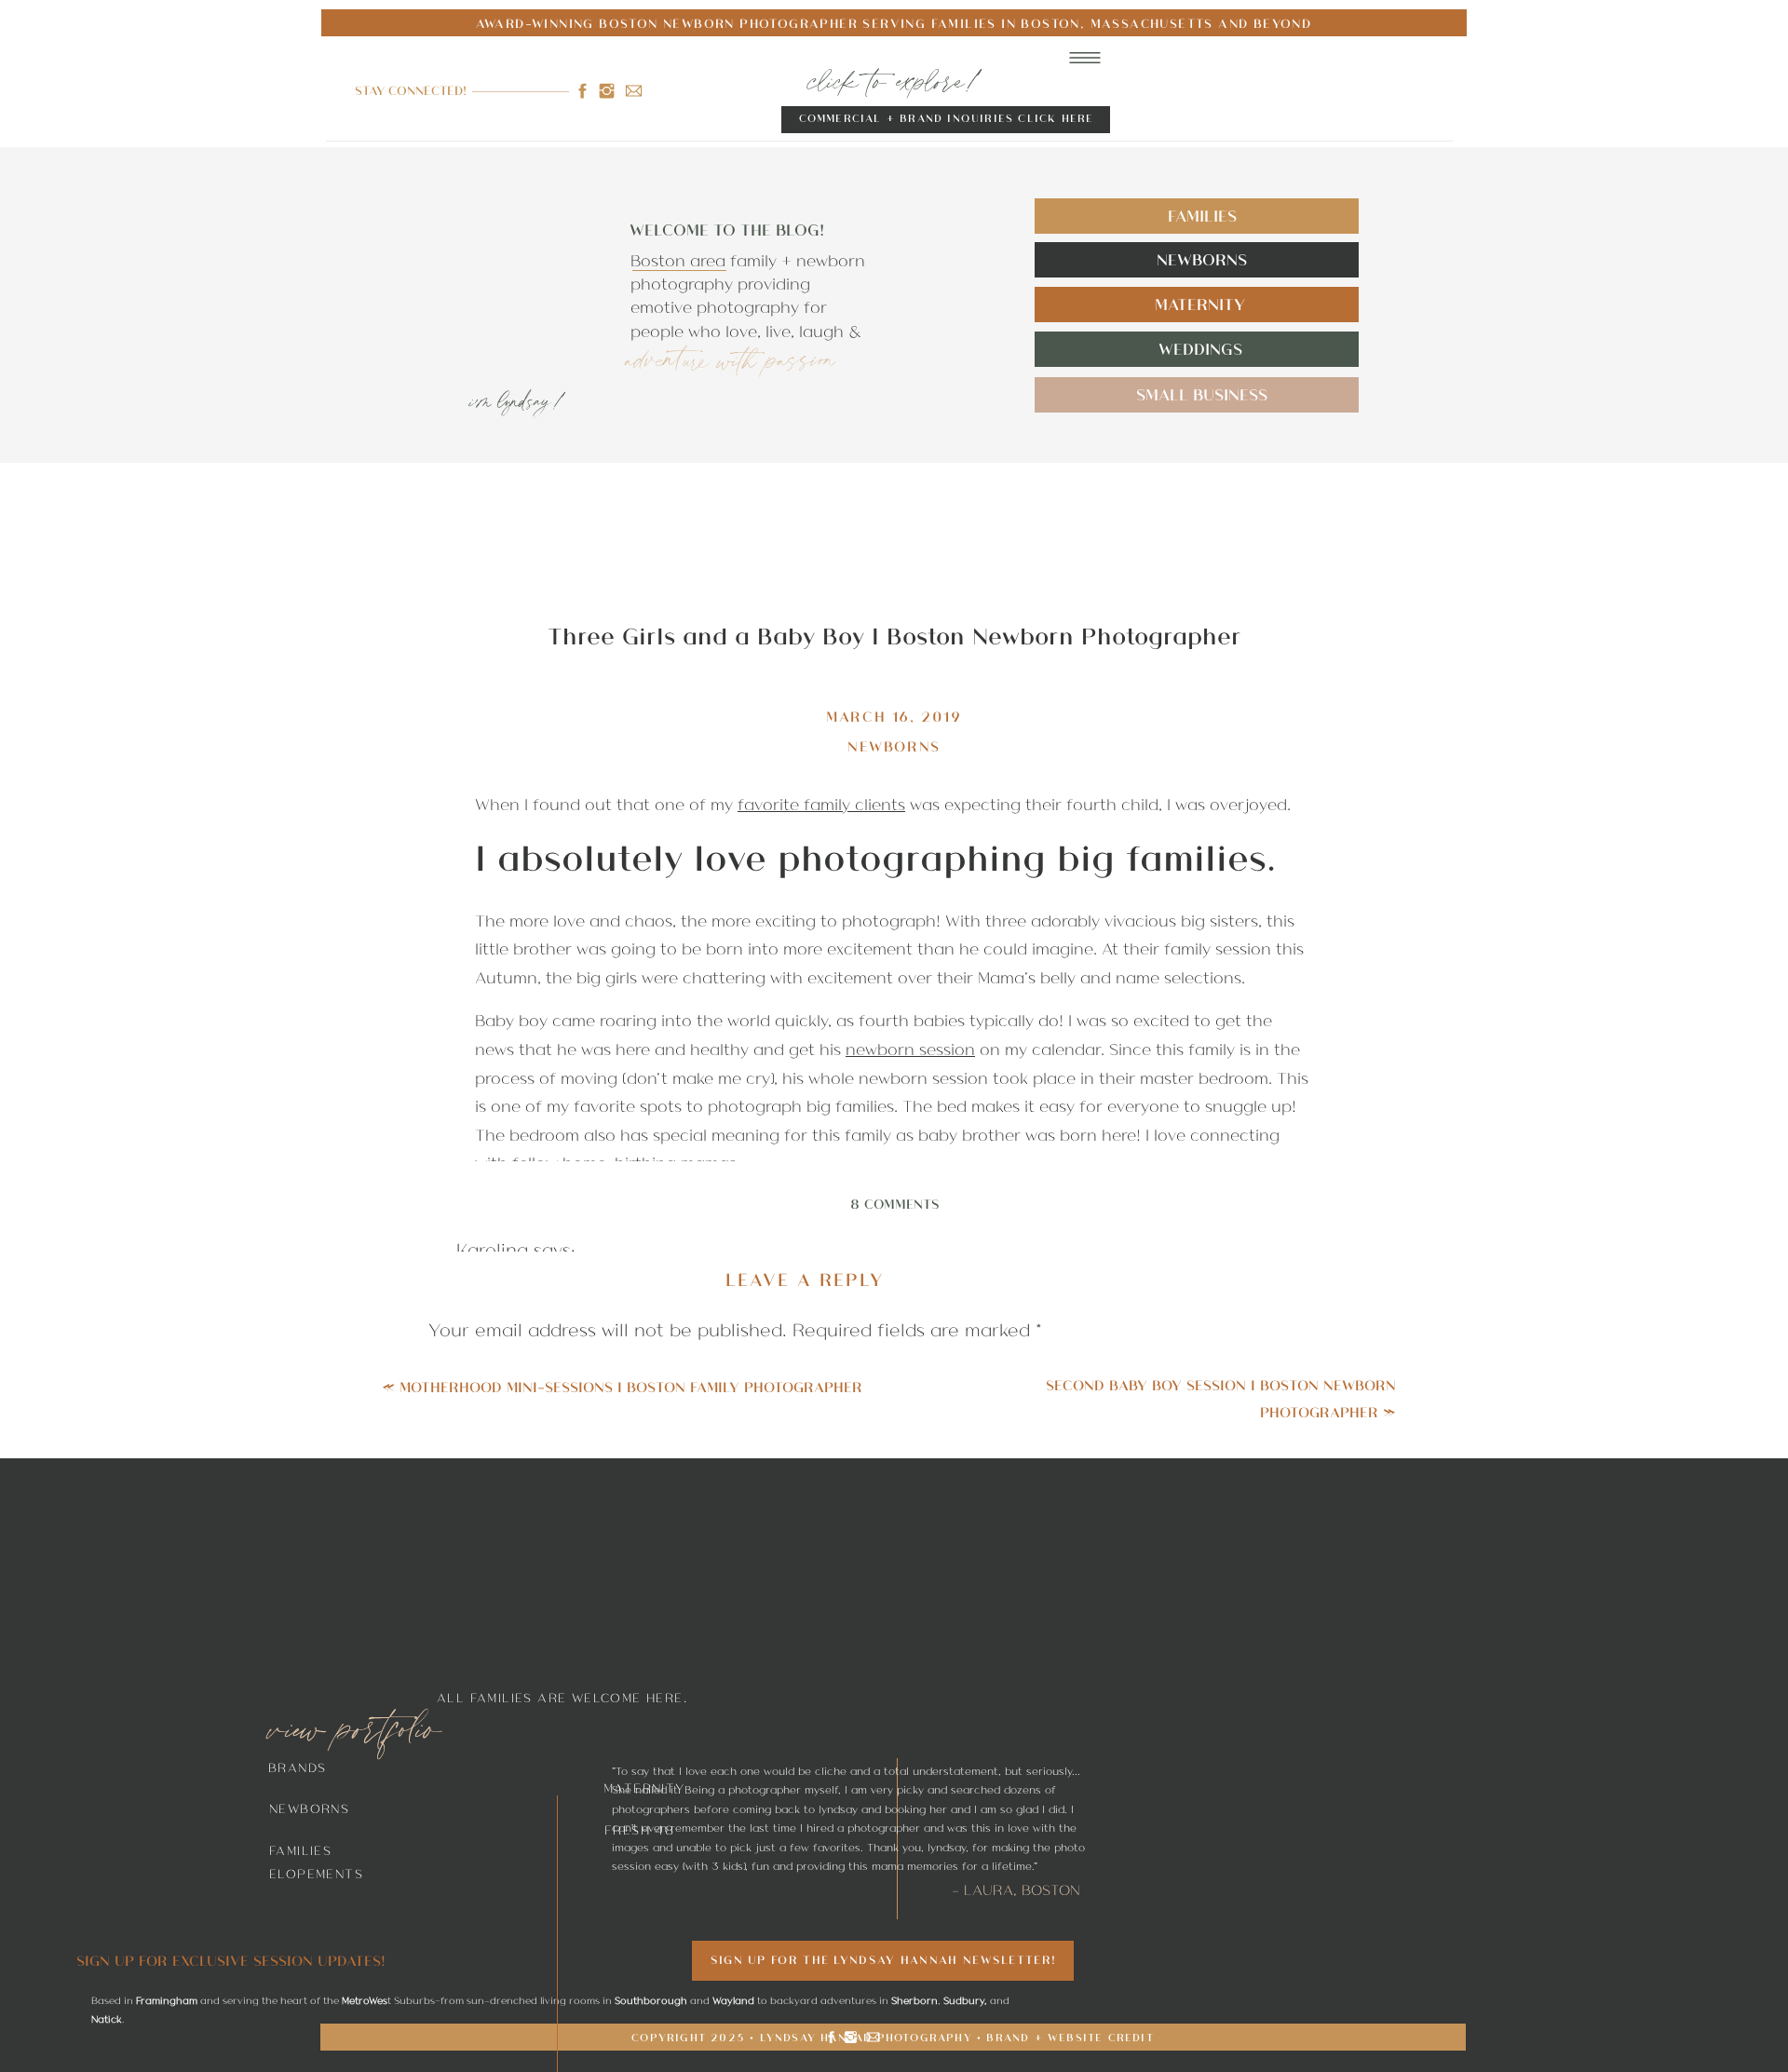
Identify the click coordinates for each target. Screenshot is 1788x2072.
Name (460, 1697)
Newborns (894, 745)
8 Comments (895, 1203)
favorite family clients (821, 804)
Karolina (492, 1249)
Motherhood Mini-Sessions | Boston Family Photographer (631, 1386)
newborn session (910, 1049)
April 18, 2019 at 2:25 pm (567, 1990)
